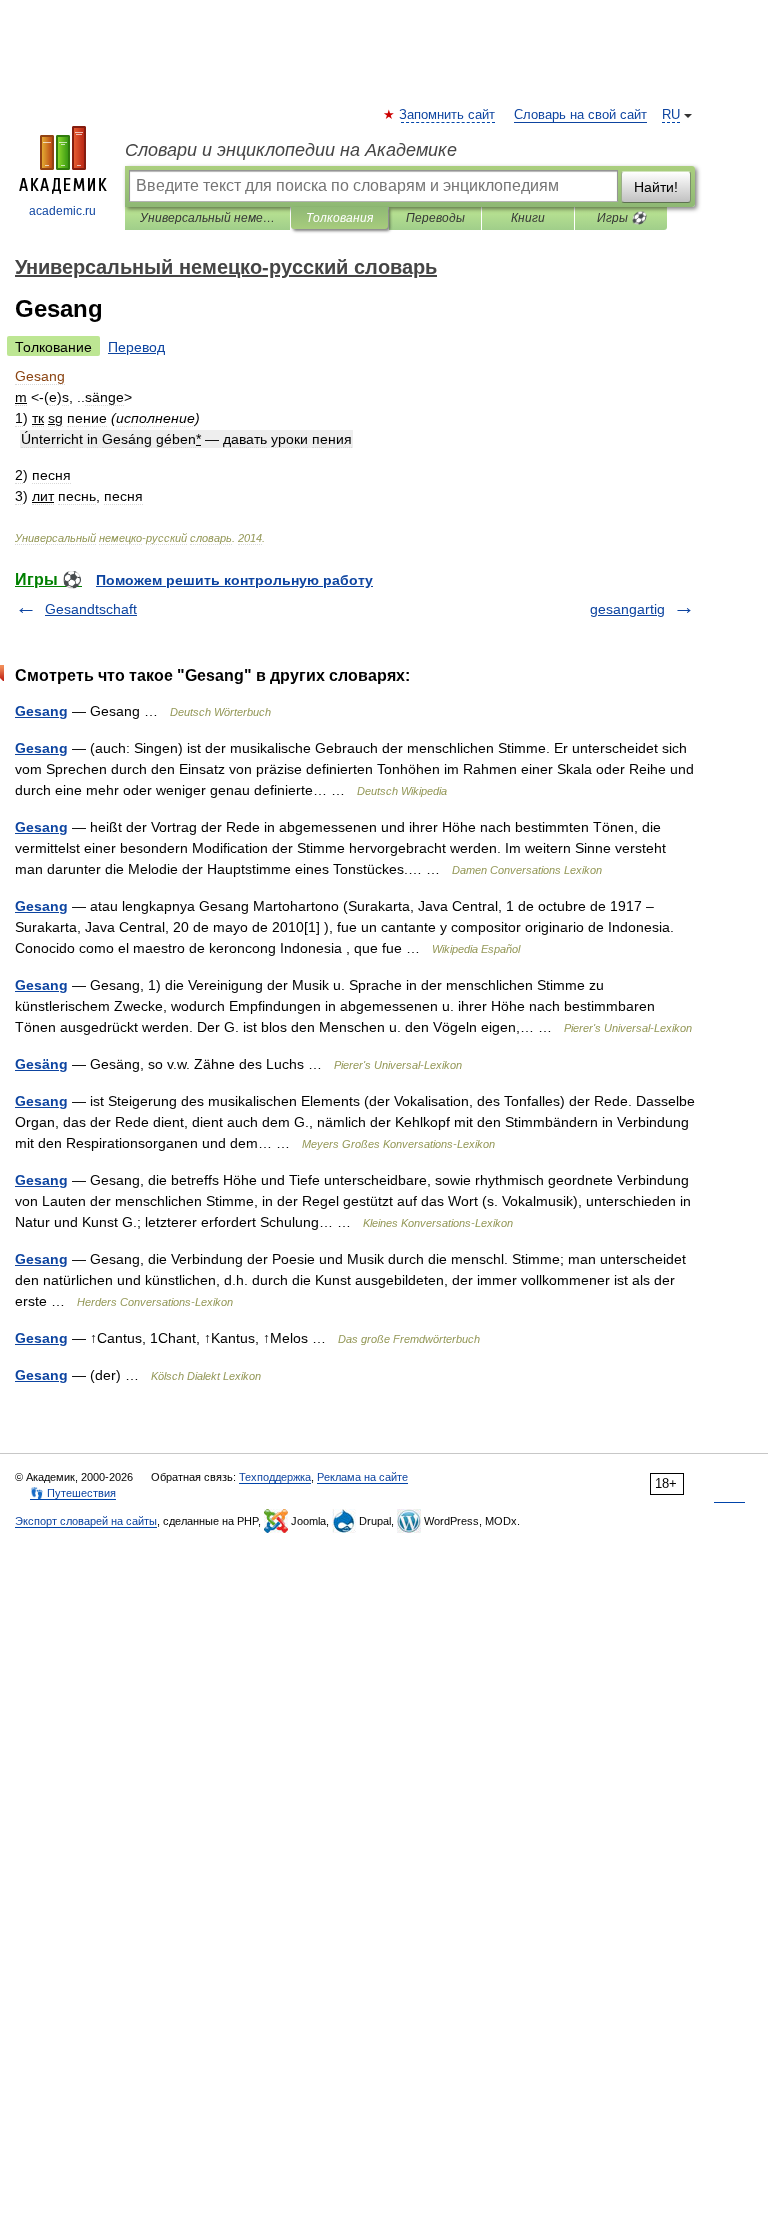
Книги (528, 218)
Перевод (136, 347)
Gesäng (41, 1064)
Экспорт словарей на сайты (86, 1521)
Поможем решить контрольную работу (234, 580)
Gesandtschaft (91, 609)
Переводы (435, 218)
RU (671, 115)
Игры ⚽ (621, 218)
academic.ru (62, 211)
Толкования (339, 218)
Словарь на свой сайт (580, 115)
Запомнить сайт (448, 115)
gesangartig (627, 609)
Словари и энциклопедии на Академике (291, 150)
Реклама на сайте (362, 1477)
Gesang (41, 711)
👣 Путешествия (73, 1493)
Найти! (656, 187)
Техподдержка (275, 1477)
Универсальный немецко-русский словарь (207, 218)
